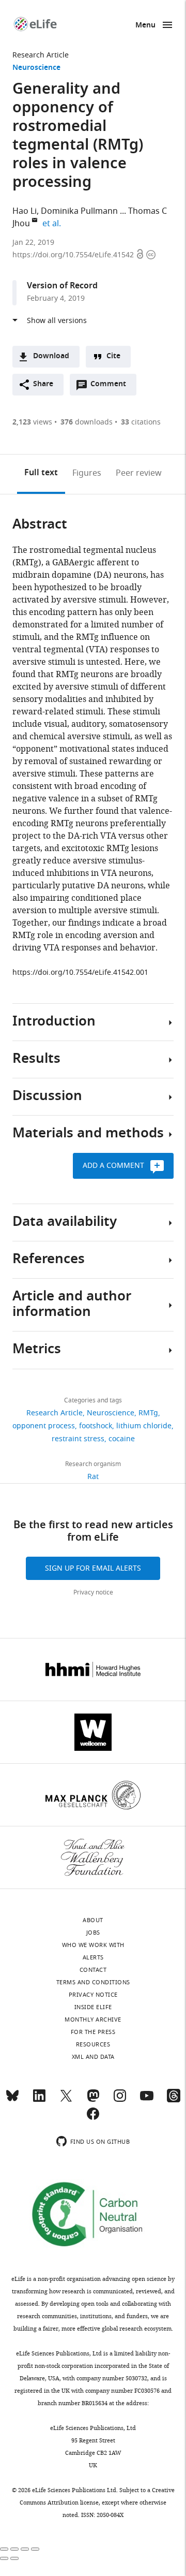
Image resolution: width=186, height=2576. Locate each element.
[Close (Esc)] (4, 2549)
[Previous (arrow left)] (4, 2558)
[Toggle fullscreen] (25, 2549)
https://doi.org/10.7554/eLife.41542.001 (80, 972)
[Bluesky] (12, 2100)
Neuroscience (36, 68)
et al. (53, 224)
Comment (112, 387)
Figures (87, 473)
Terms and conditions (93, 1982)
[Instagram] (120, 2100)
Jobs (93, 1933)
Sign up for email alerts (93, 1568)
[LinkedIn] (39, 2100)
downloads (87, 422)
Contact (93, 1970)
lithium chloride (144, 1426)
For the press (93, 2032)
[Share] (14, 2549)
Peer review (139, 473)
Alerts (93, 1957)
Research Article (41, 55)
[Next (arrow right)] (14, 2558)
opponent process (44, 1426)
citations (141, 422)
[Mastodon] (93, 2100)
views (32, 422)
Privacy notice (93, 1592)
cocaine (122, 1439)
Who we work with (93, 1945)
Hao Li (25, 211)
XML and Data (93, 2057)
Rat (93, 1477)
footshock (96, 1426)
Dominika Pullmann (79, 211)
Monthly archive (93, 2019)
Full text (41, 473)
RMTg (148, 1413)
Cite (113, 356)
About (93, 1920)
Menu (145, 26)
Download (51, 356)
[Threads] (174, 2100)
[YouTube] (147, 2100)
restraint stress (78, 1439)
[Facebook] (93, 2118)
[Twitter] (66, 2100)
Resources (93, 2044)
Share (43, 384)
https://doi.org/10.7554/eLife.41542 (74, 255)
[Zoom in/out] (35, 2549)
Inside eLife (93, 2007)
